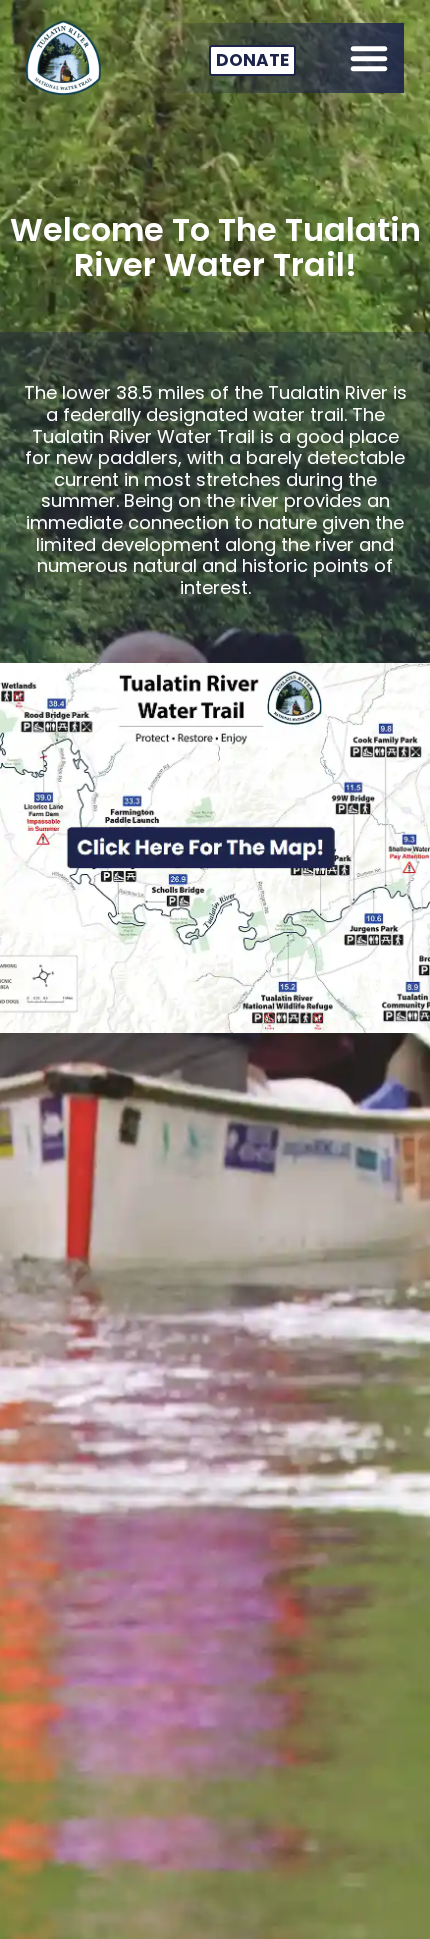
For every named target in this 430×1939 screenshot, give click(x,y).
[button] (369, 58)
